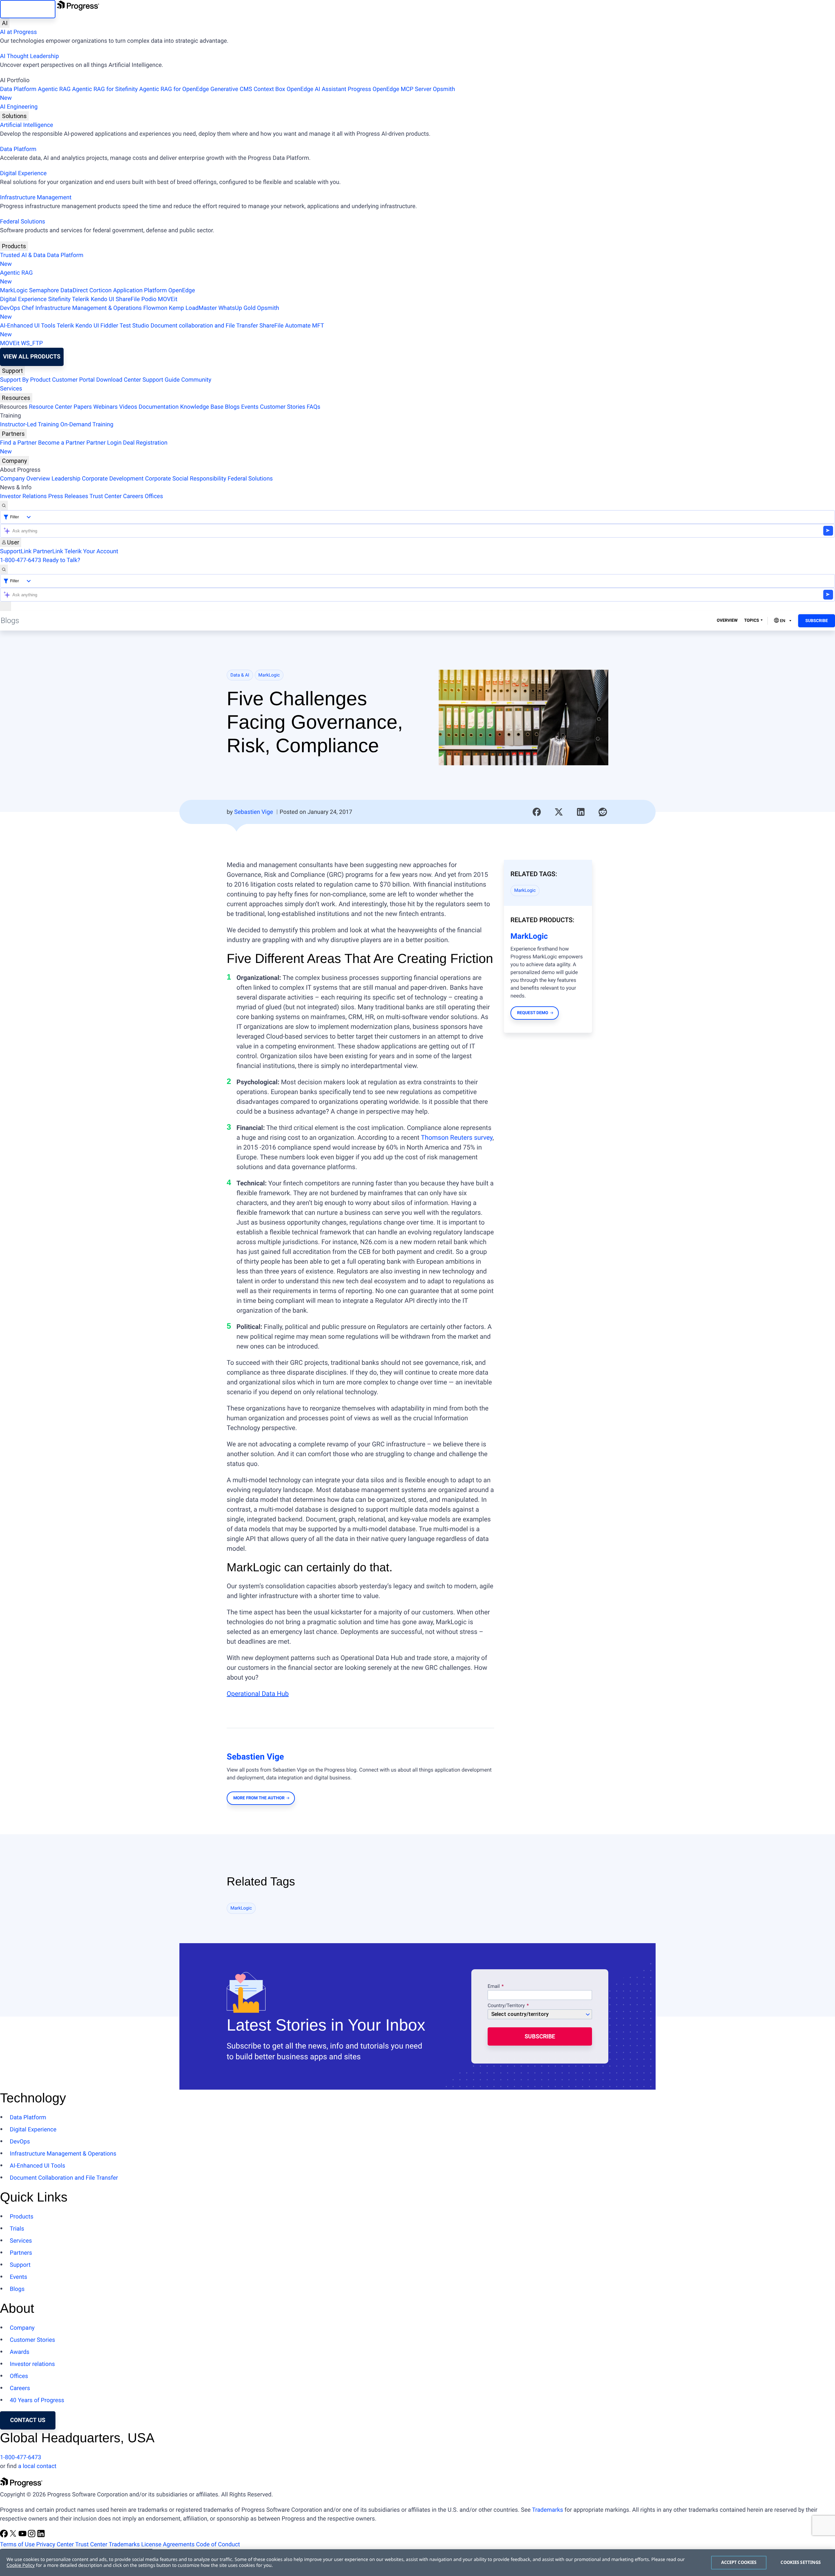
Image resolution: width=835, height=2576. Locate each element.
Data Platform (18, 89)
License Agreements (168, 2545)
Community (196, 380)
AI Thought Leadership (29, 56)
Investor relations (32, 2364)
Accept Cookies (739, 2562)
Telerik (81, 299)
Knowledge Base (202, 407)
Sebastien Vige (254, 812)
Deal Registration (84, 447)
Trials (17, 2229)
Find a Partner (18, 443)
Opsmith (228, 94)
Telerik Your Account (91, 551)
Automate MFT (162, 330)
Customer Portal (74, 380)
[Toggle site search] (4, 569)
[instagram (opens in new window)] (32, 2536)
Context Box (269, 89)
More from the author (259, 1798)
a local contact (37, 2466)
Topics (751, 621)
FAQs (313, 407)
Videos (128, 407)
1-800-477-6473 (21, 560)
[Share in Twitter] (559, 812)
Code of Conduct (218, 2545)
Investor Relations (23, 496)
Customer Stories (283, 407)
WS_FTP (32, 343)
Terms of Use (17, 2545)
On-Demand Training (87, 425)
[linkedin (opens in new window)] (41, 2536)
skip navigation (28, 9)
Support (12, 371)
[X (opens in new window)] (14, 2536)
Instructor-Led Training (29, 425)
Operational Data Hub (258, 1694)
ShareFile (128, 299)
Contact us (28, 2420)
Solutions (14, 116)
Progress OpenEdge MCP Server (389, 89)
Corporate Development (113, 479)
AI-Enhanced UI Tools (28, 326)
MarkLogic (14, 290)
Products (14, 246)
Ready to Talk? (61, 560)
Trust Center (105, 496)
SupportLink (16, 551)
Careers (133, 496)
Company (15, 461)
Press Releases (68, 496)
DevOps (10, 308)
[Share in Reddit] (603, 812)
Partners (13, 434)
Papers (83, 407)
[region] (417, 2563)
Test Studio (134, 326)
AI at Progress (18, 32)
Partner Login (104, 443)
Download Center (119, 380)
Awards (20, 2352)
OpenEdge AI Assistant (317, 89)
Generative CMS (231, 89)
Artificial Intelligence (27, 125)
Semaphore (44, 290)
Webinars (106, 407)
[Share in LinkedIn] (581, 812)
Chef (28, 308)
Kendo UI (102, 299)
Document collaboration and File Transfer (204, 326)
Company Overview (25, 479)
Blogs (232, 407)
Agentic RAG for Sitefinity (105, 89)
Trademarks (547, 2510)
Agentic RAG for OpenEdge (174, 89)
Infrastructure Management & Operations (89, 308)
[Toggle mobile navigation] (6, 606)
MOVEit (168, 299)
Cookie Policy (21, 2565)
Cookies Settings (801, 2562)
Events (250, 407)
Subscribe (817, 621)
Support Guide (161, 380)
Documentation (159, 407)
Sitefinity (59, 299)
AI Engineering (19, 107)
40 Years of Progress (37, 2400)
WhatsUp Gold (237, 308)
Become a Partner (62, 443)
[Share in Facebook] (537, 812)
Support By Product (25, 380)
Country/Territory (506, 2006)
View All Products (32, 357)
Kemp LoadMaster (193, 308)
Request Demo (532, 1013)
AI (5, 23)
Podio (149, 299)
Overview (727, 621)
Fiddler (109, 326)
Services (11, 389)
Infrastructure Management (36, 198)
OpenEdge (182, 290)
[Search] (4, 505)
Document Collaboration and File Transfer (64, 2178)
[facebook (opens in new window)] (5, 2536)
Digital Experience (23, 173)
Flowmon (155, 308)
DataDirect (74, 290)
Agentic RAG (54, 89)
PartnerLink (48, 551)
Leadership (66, 479)
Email (494, 1987)
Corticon (100, 290)
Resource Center (51, 407)
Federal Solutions (23, 222)
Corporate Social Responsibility (186, 479)
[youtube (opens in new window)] (23, 2536)
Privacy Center (55, 2545)
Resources (16, 398)
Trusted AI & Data (23, 255)
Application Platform (140, 290)
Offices (154, 496)
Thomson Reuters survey (457, 1137)
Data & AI (240, 675)
